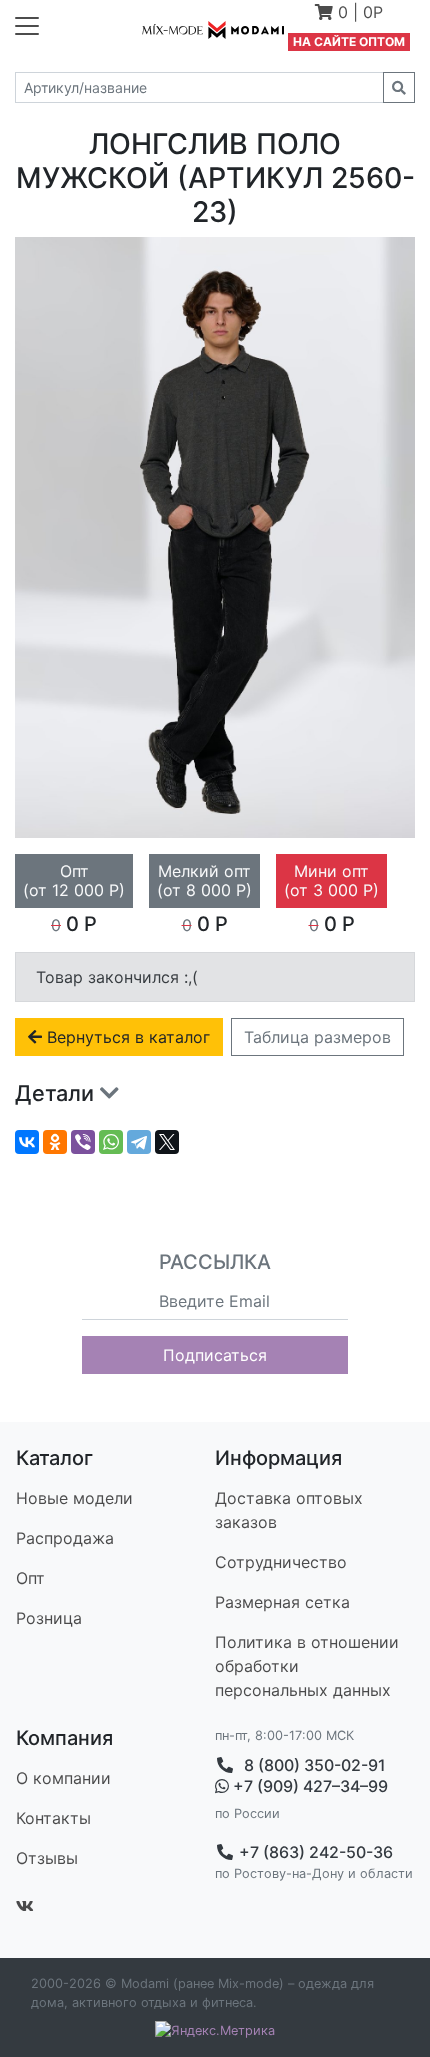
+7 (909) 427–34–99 (308, 1786)
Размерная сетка (282, 1602)
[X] (167, 1142)
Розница (49, 1618)
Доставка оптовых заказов (289, 1510)
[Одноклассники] (55, 1142)
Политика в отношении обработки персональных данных (307, 1666)
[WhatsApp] (111, 1142)
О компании (63, 1778)
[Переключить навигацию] (27, 26)
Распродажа (65, 1538)
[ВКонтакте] (27, 1142)
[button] (349, 14)
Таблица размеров (317, 1037)
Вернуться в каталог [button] (126, 1037)
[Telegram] (139, 1142)
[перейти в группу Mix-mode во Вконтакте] (25, 1906)
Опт (30, 1578)
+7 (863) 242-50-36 (314, 1852)
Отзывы (47, 1858)
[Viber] (83, 1142)
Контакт (53, 1818)
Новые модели (74, 1498)
